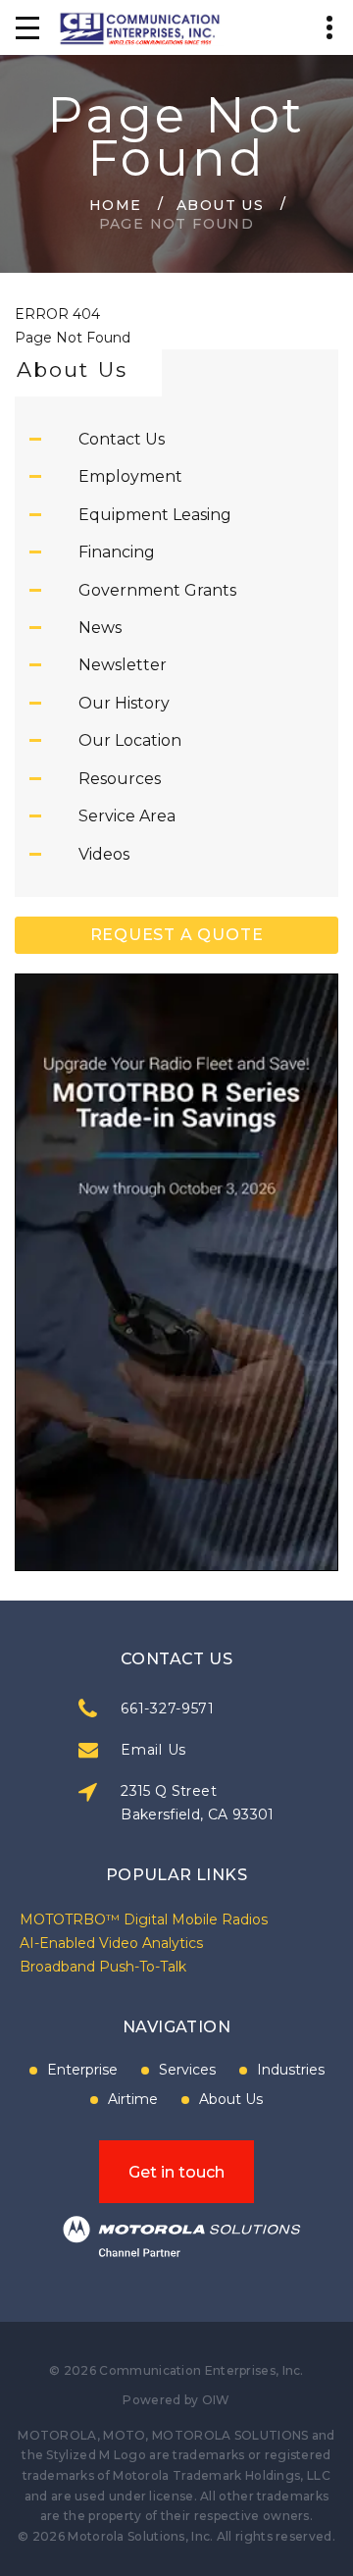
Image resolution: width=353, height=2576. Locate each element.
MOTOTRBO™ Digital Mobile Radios (144, 1919)
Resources (120, 779)
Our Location (130, 740)
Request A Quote (177, 935)
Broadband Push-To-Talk (103, 1967)
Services (187, 2070)
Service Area (127, 816)
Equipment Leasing (155, 515)
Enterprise (82, 2070)
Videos (104, 854)
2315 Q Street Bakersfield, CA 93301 (197, 1803)
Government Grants (157, 590)
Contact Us (122, 439)
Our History (124, 703)
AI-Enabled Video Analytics (111, 1943)
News (100, 628)
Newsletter (123, 665)
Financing (117, 552)
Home (116, 204)
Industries (291, 2070)
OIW (216, 2400)
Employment (130, 476)
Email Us (153, 1750)
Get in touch (176, 2172)
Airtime (133, 2099)
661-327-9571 (167, 1709)
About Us (220, 204)
